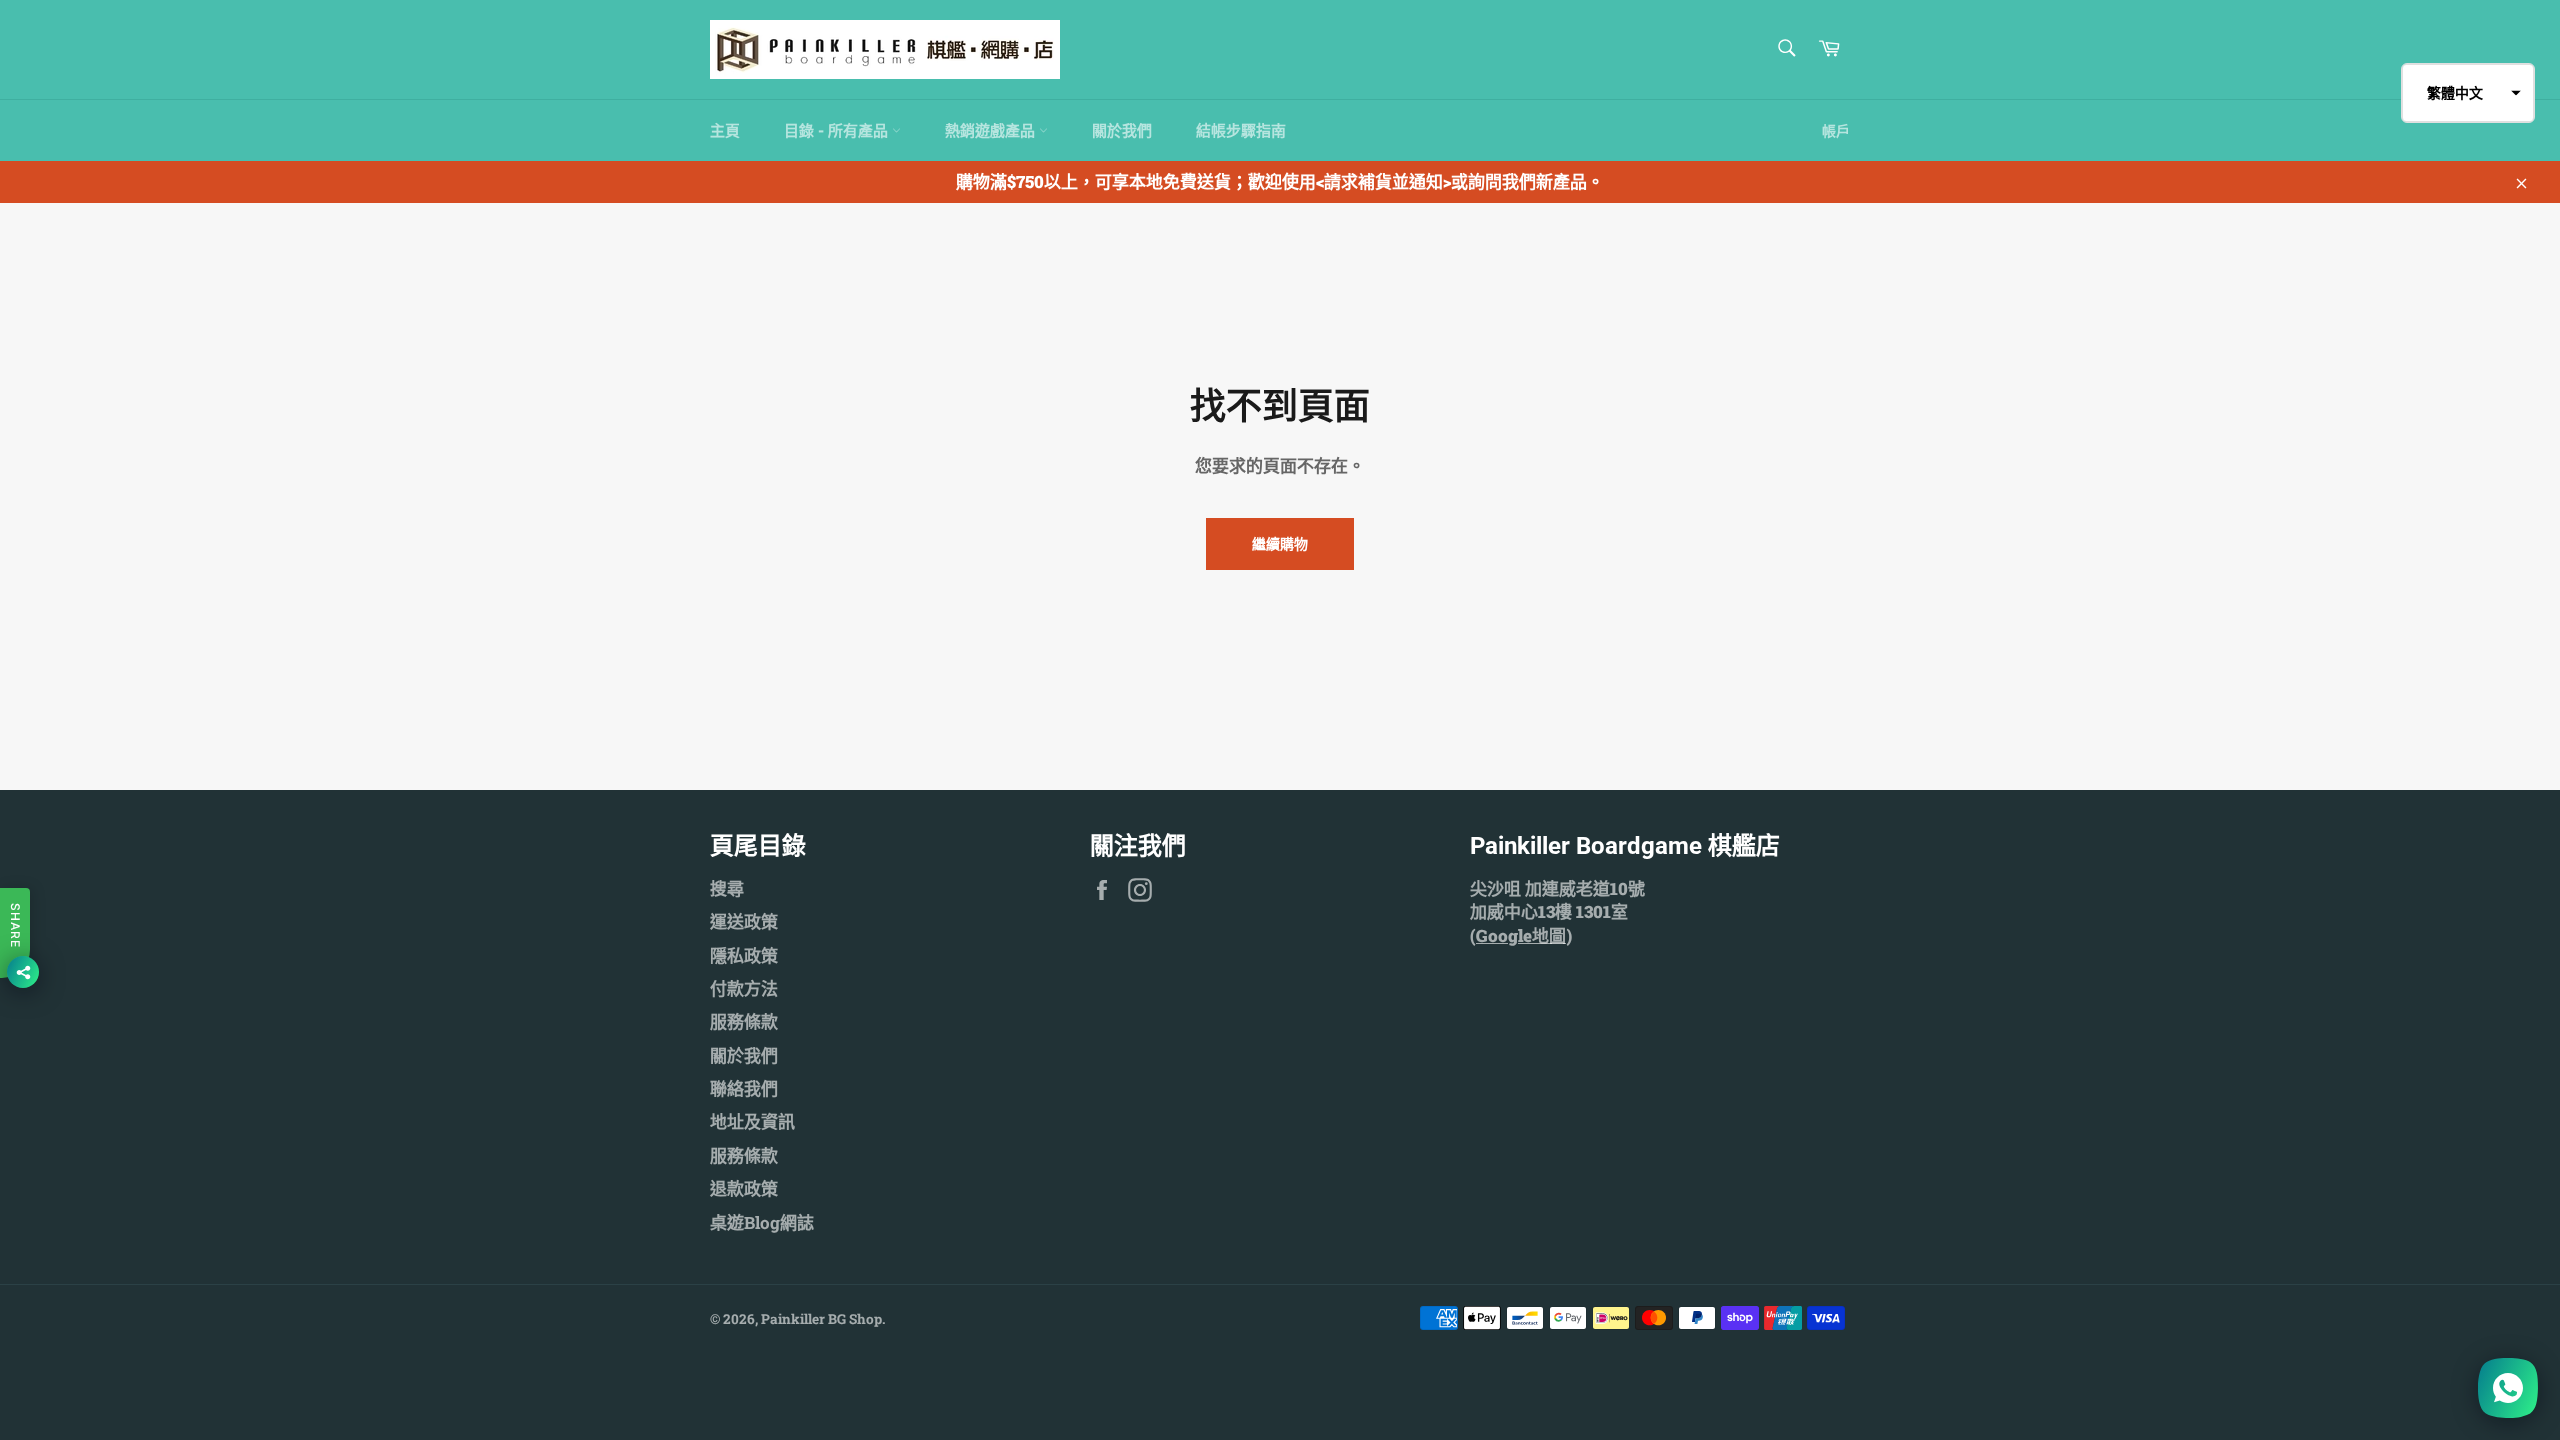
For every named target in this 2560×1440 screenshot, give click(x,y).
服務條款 (744, 1021)
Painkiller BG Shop (821, 1319)
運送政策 (744, 921)
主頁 (725, 130)
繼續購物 (1280, 543)
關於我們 (1122, 130)
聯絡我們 (744, 1088)
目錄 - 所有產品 (838, 130)
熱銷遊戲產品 (992, 130)
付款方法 (744, 988)
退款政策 (744, 1188)
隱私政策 (744, 955)
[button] (2468, 93)
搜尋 (727, 888)
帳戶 (1836, 130)
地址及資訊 (752, 1121)
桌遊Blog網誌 (762, 1222)
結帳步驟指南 (1241, 130)
